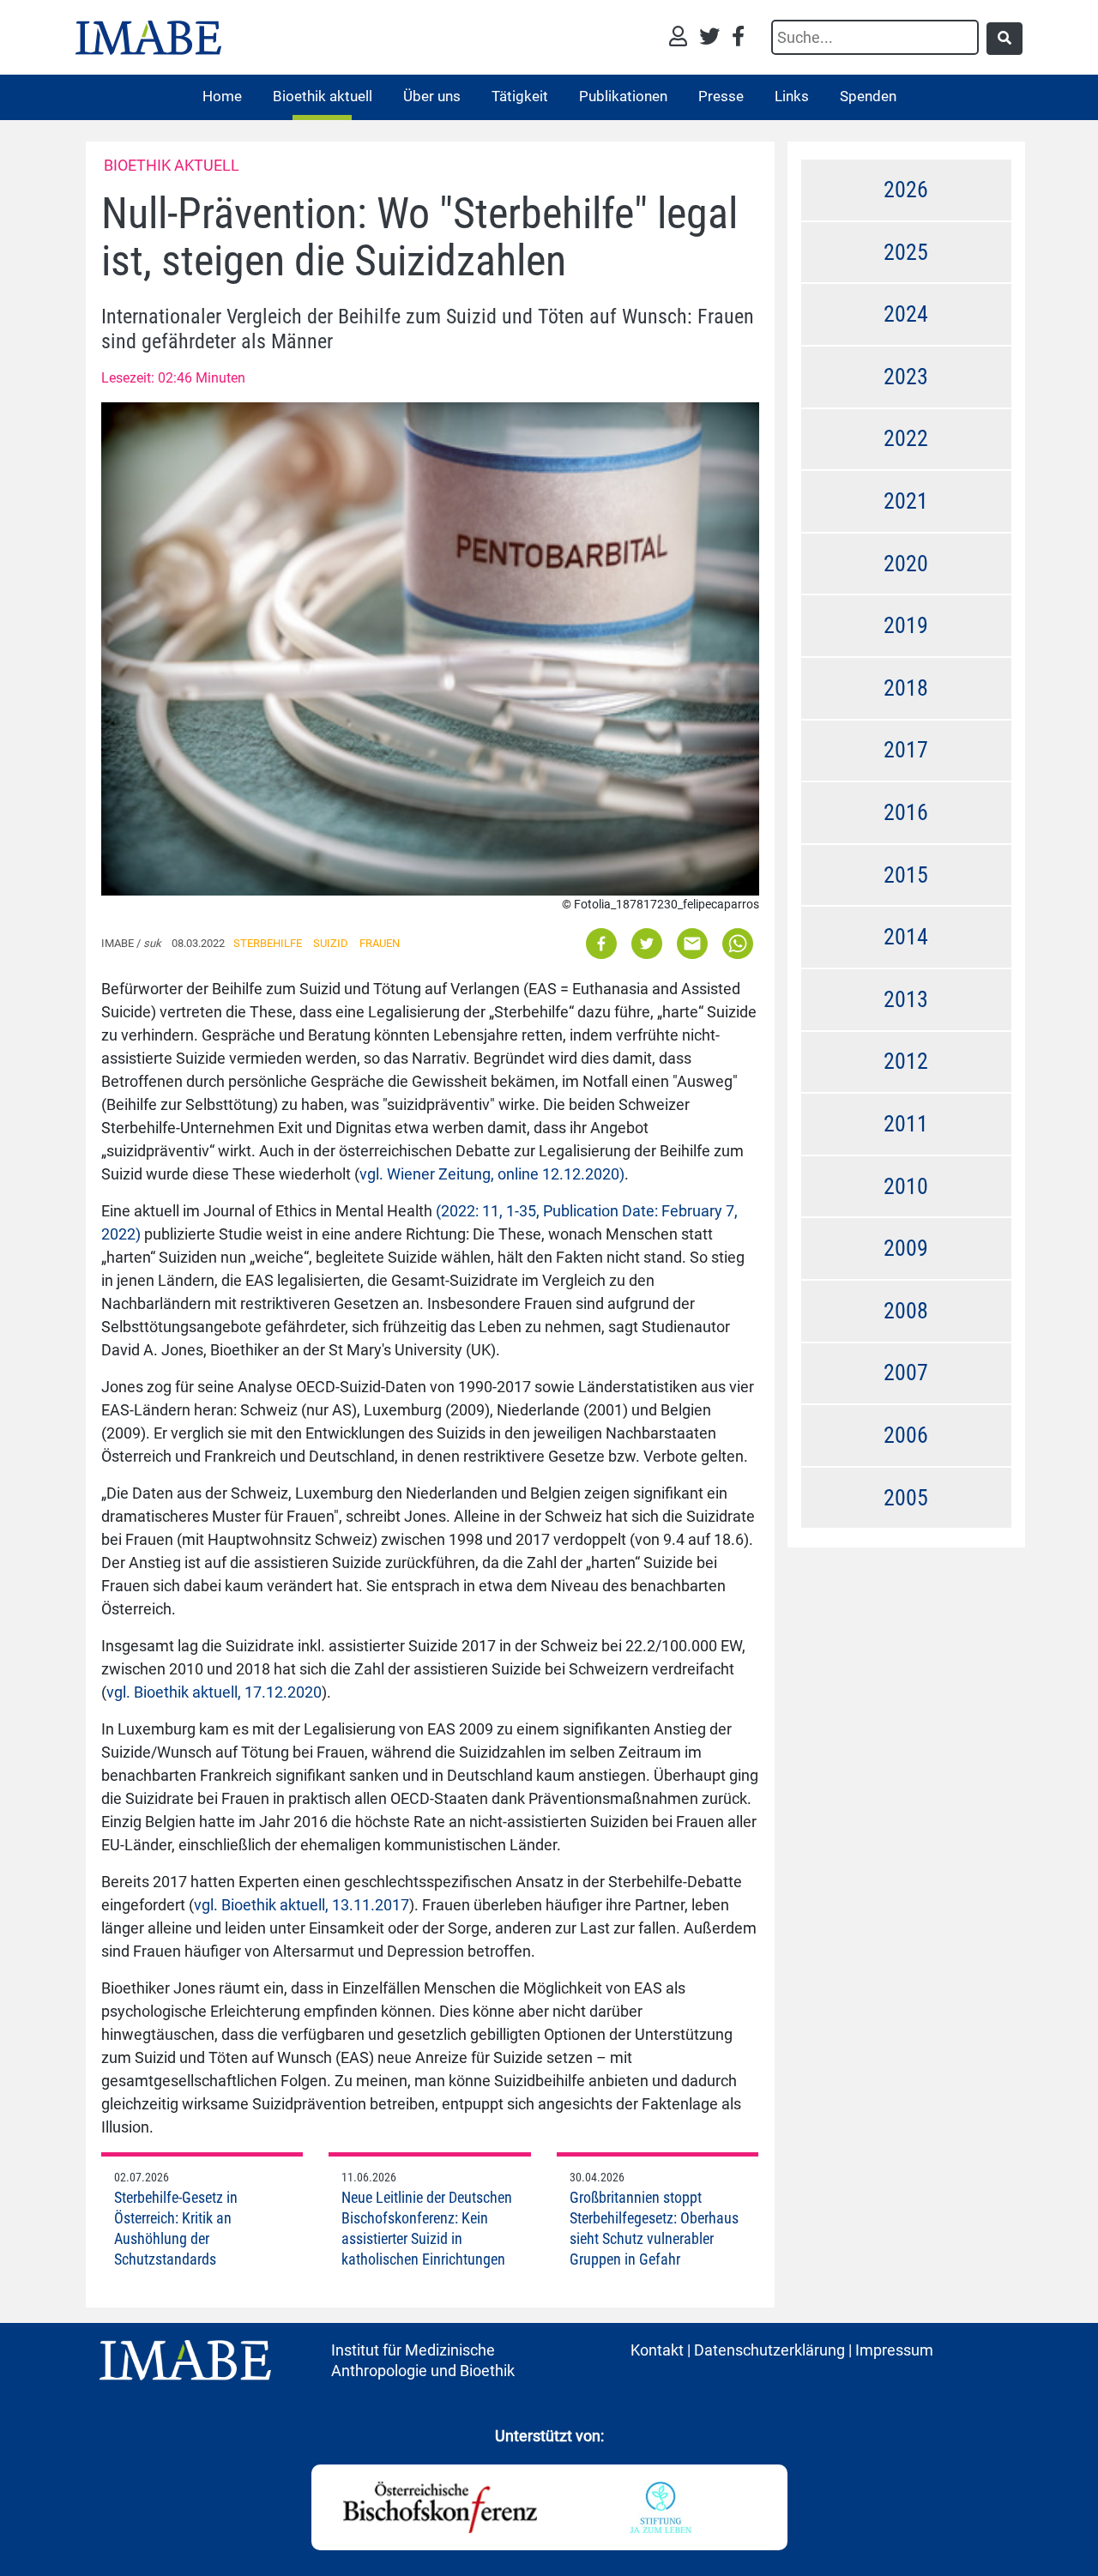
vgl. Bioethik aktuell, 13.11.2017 (302, 1905)
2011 (906, 1124)
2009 (906, 1248)
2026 (906, 190)
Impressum (894, 2350)
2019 (906, 625)
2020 (906, 564)
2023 (906, 377)
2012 (906, 1061)
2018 (906, 688)
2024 (906, 314)
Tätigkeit (520, 96)
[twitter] (714, 38)
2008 (906, 1311)
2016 (906, 812)
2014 (906, 937)
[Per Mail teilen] (692, 942)
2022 (906, 438)
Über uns (432, 96)
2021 (906, 501)
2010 (906, 1186)
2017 (906, 750)
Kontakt (657, 2350)
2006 (906, 1435)
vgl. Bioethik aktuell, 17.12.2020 (214, 1692)
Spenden (868, 96)
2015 (906, 875)
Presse (721, 96)
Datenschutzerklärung (769, 2350)
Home (222, 96)
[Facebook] (738, 38)
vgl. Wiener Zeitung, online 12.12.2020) (492, 1174)
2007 (906, 1372)
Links (792, 96)
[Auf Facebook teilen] (603, 942)
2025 (906, 252)
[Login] (682, 38)
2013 (906, 999)
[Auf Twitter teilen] (647, 942)
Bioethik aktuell (323, 96)
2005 (906, 1498)
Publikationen (623, 96)
